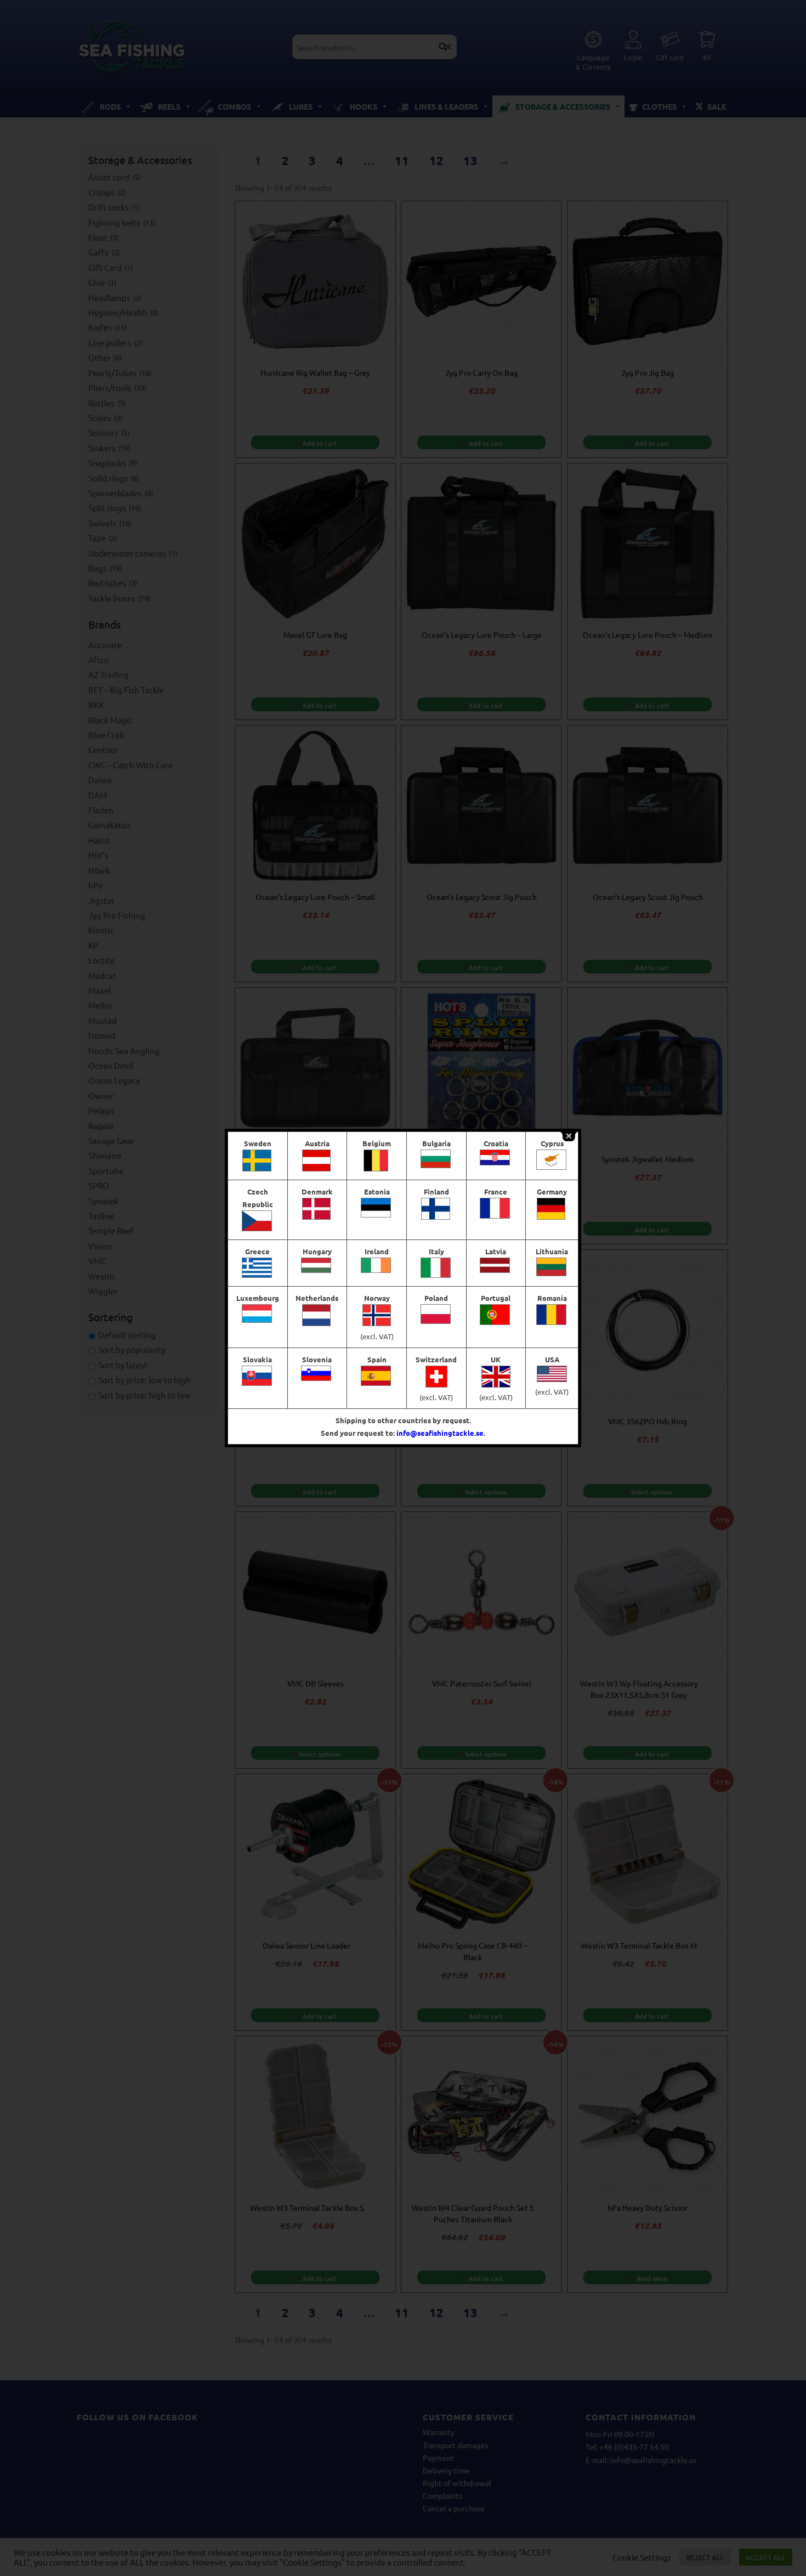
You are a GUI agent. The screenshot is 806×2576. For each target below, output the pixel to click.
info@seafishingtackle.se (440, 1433)
